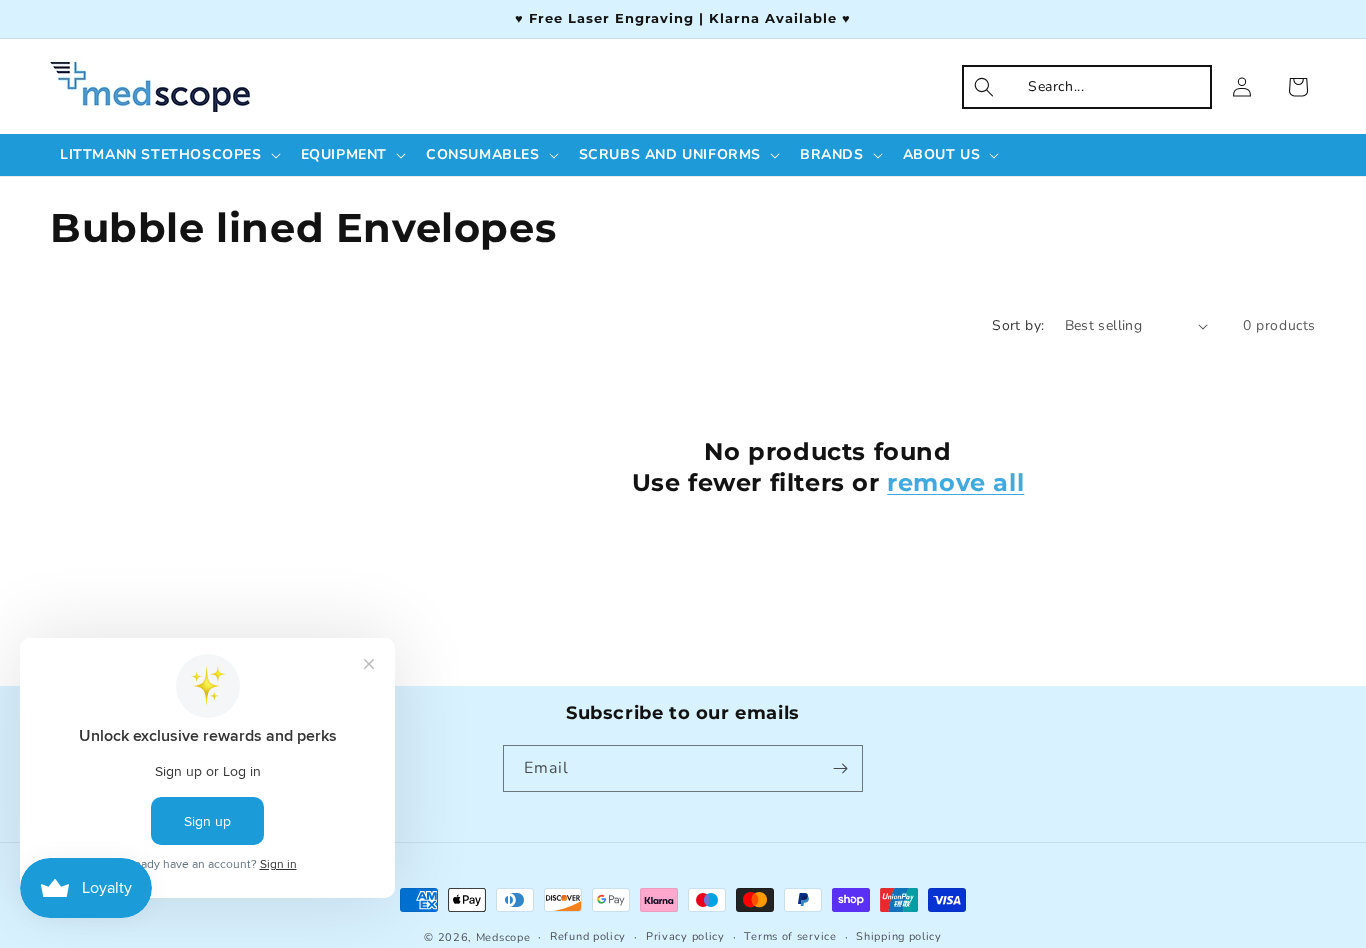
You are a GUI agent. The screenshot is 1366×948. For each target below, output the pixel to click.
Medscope (503, 937)
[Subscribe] (840, 768)
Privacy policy (685, 936)
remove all (955, 482)
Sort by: (1018, 325)
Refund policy (588, 936)
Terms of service (790, 936)
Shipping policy (899, 936)
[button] (168, 155)
